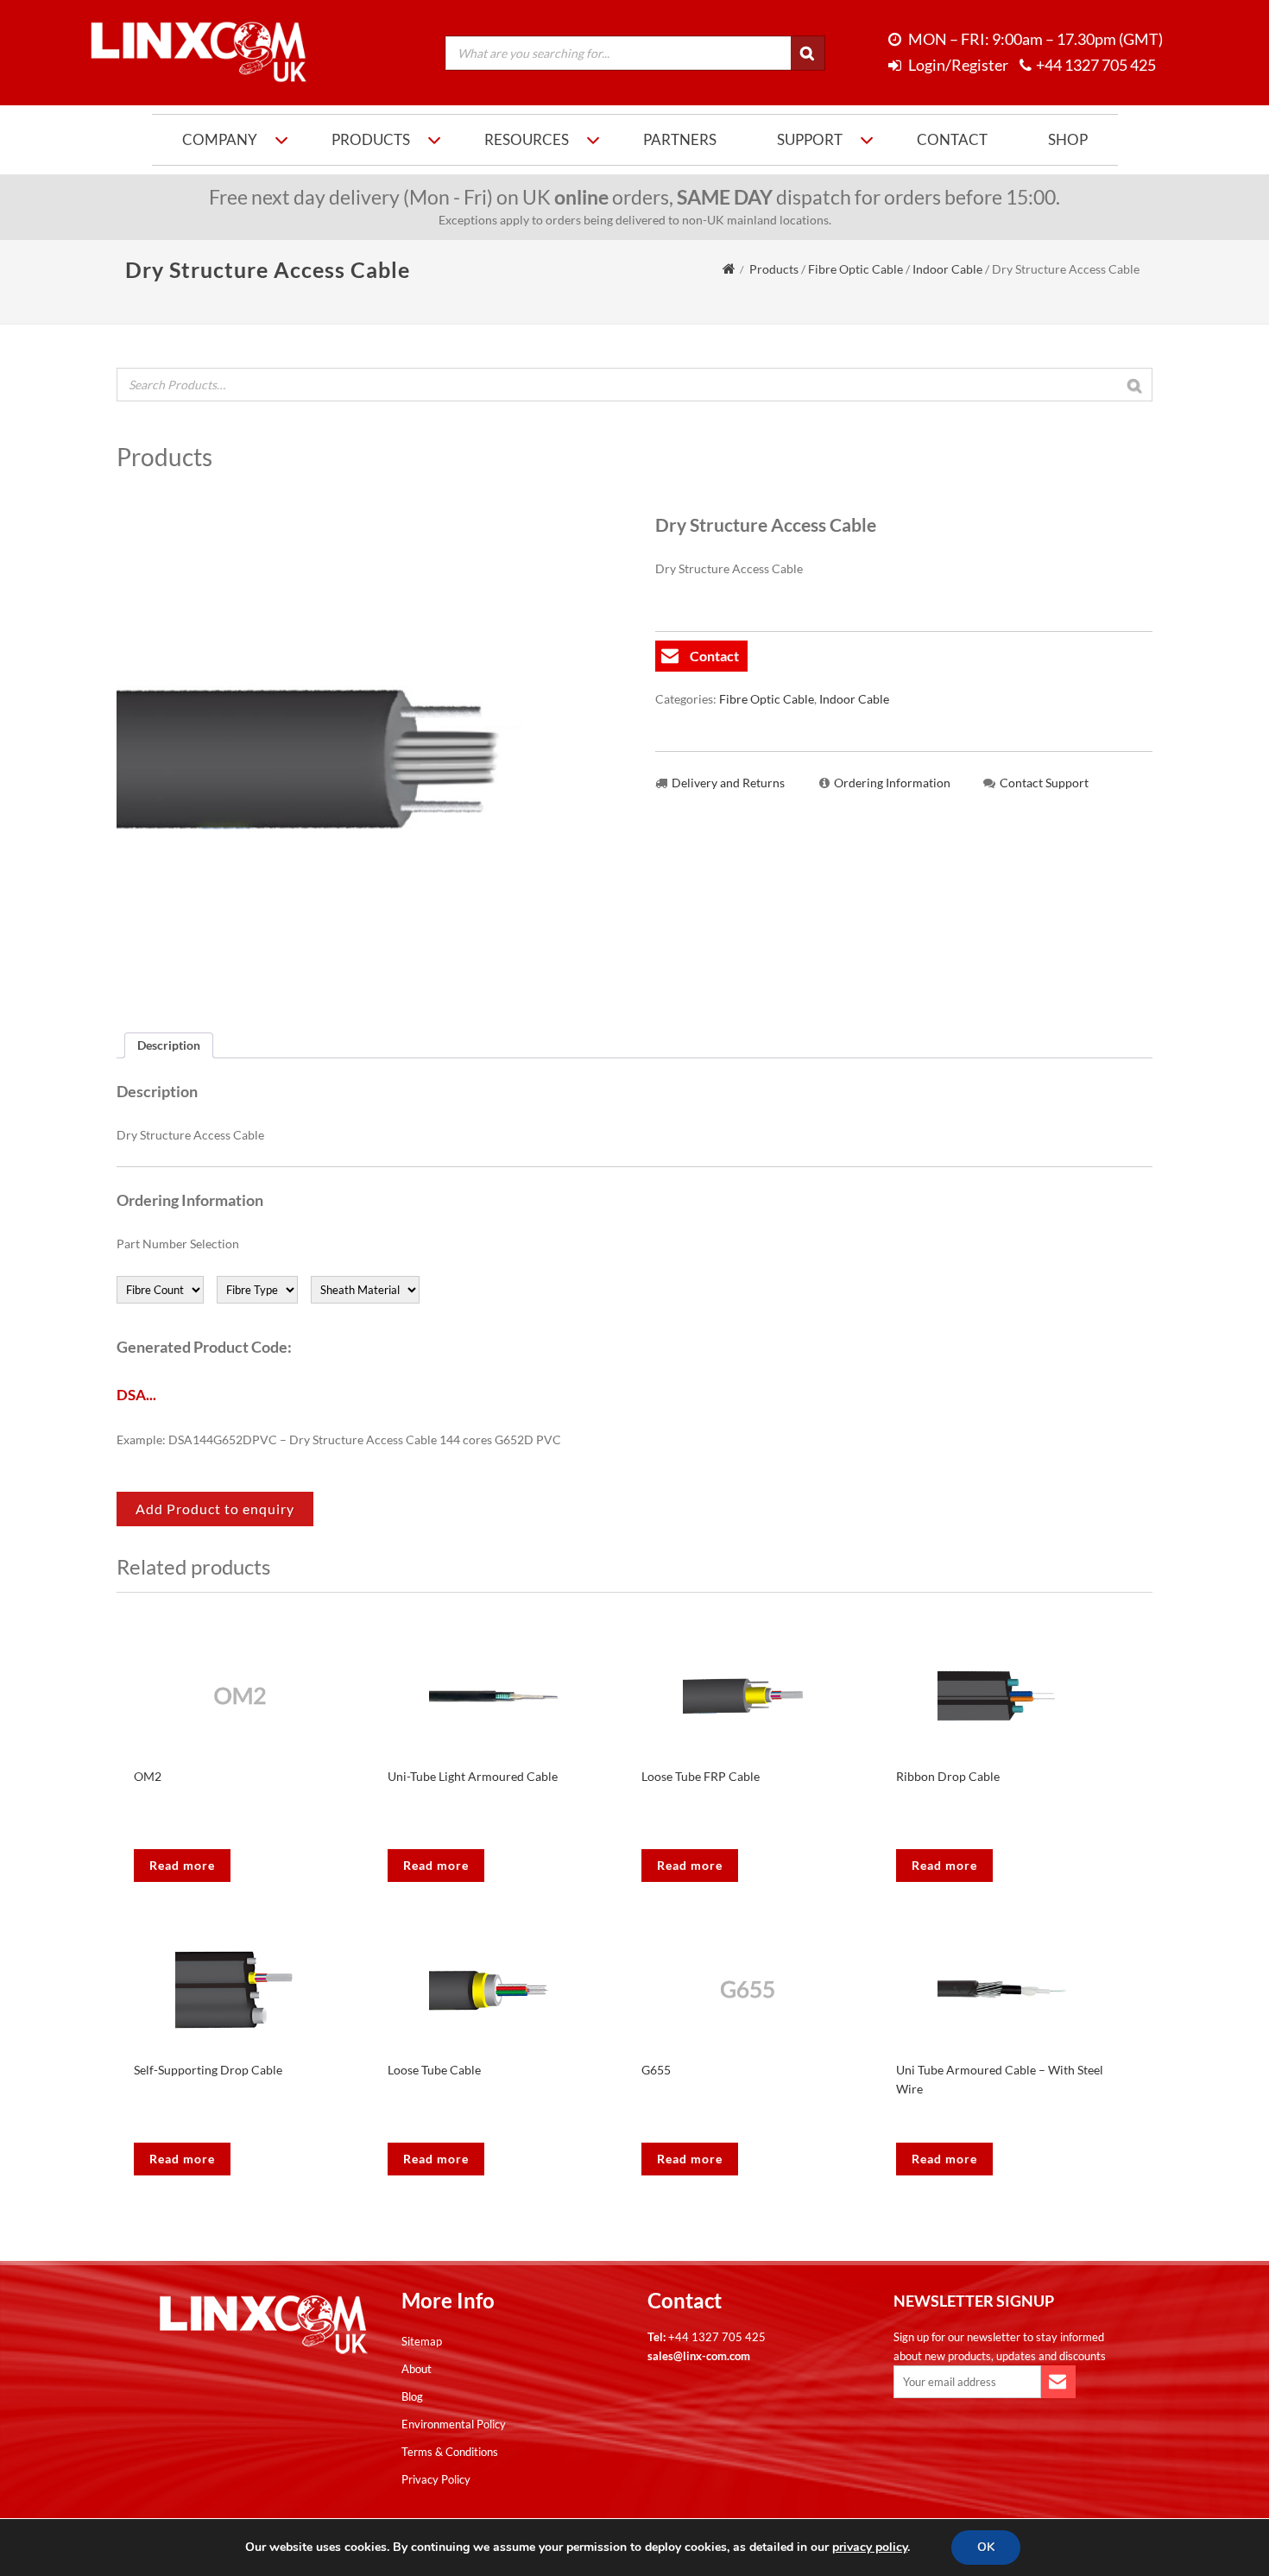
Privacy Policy (436, 2479)
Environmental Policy (454, 2424)
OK (986, 2547)
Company (220, 139)
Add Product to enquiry (215, 1509)
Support (810, 139)
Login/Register (957, 65)
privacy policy (870, 2547)
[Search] (808, 54)
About (417, 2369)
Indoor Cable (947, 269)
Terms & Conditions (450, 2452)
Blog (412, 2396)
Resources (527, 139)
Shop (1068, 139)
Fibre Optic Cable (855, 269)
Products (371, 139)
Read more (182, 1865)
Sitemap (422, 2341)
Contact (952, 139)
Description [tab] (169, 1045)
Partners (680, 139)
